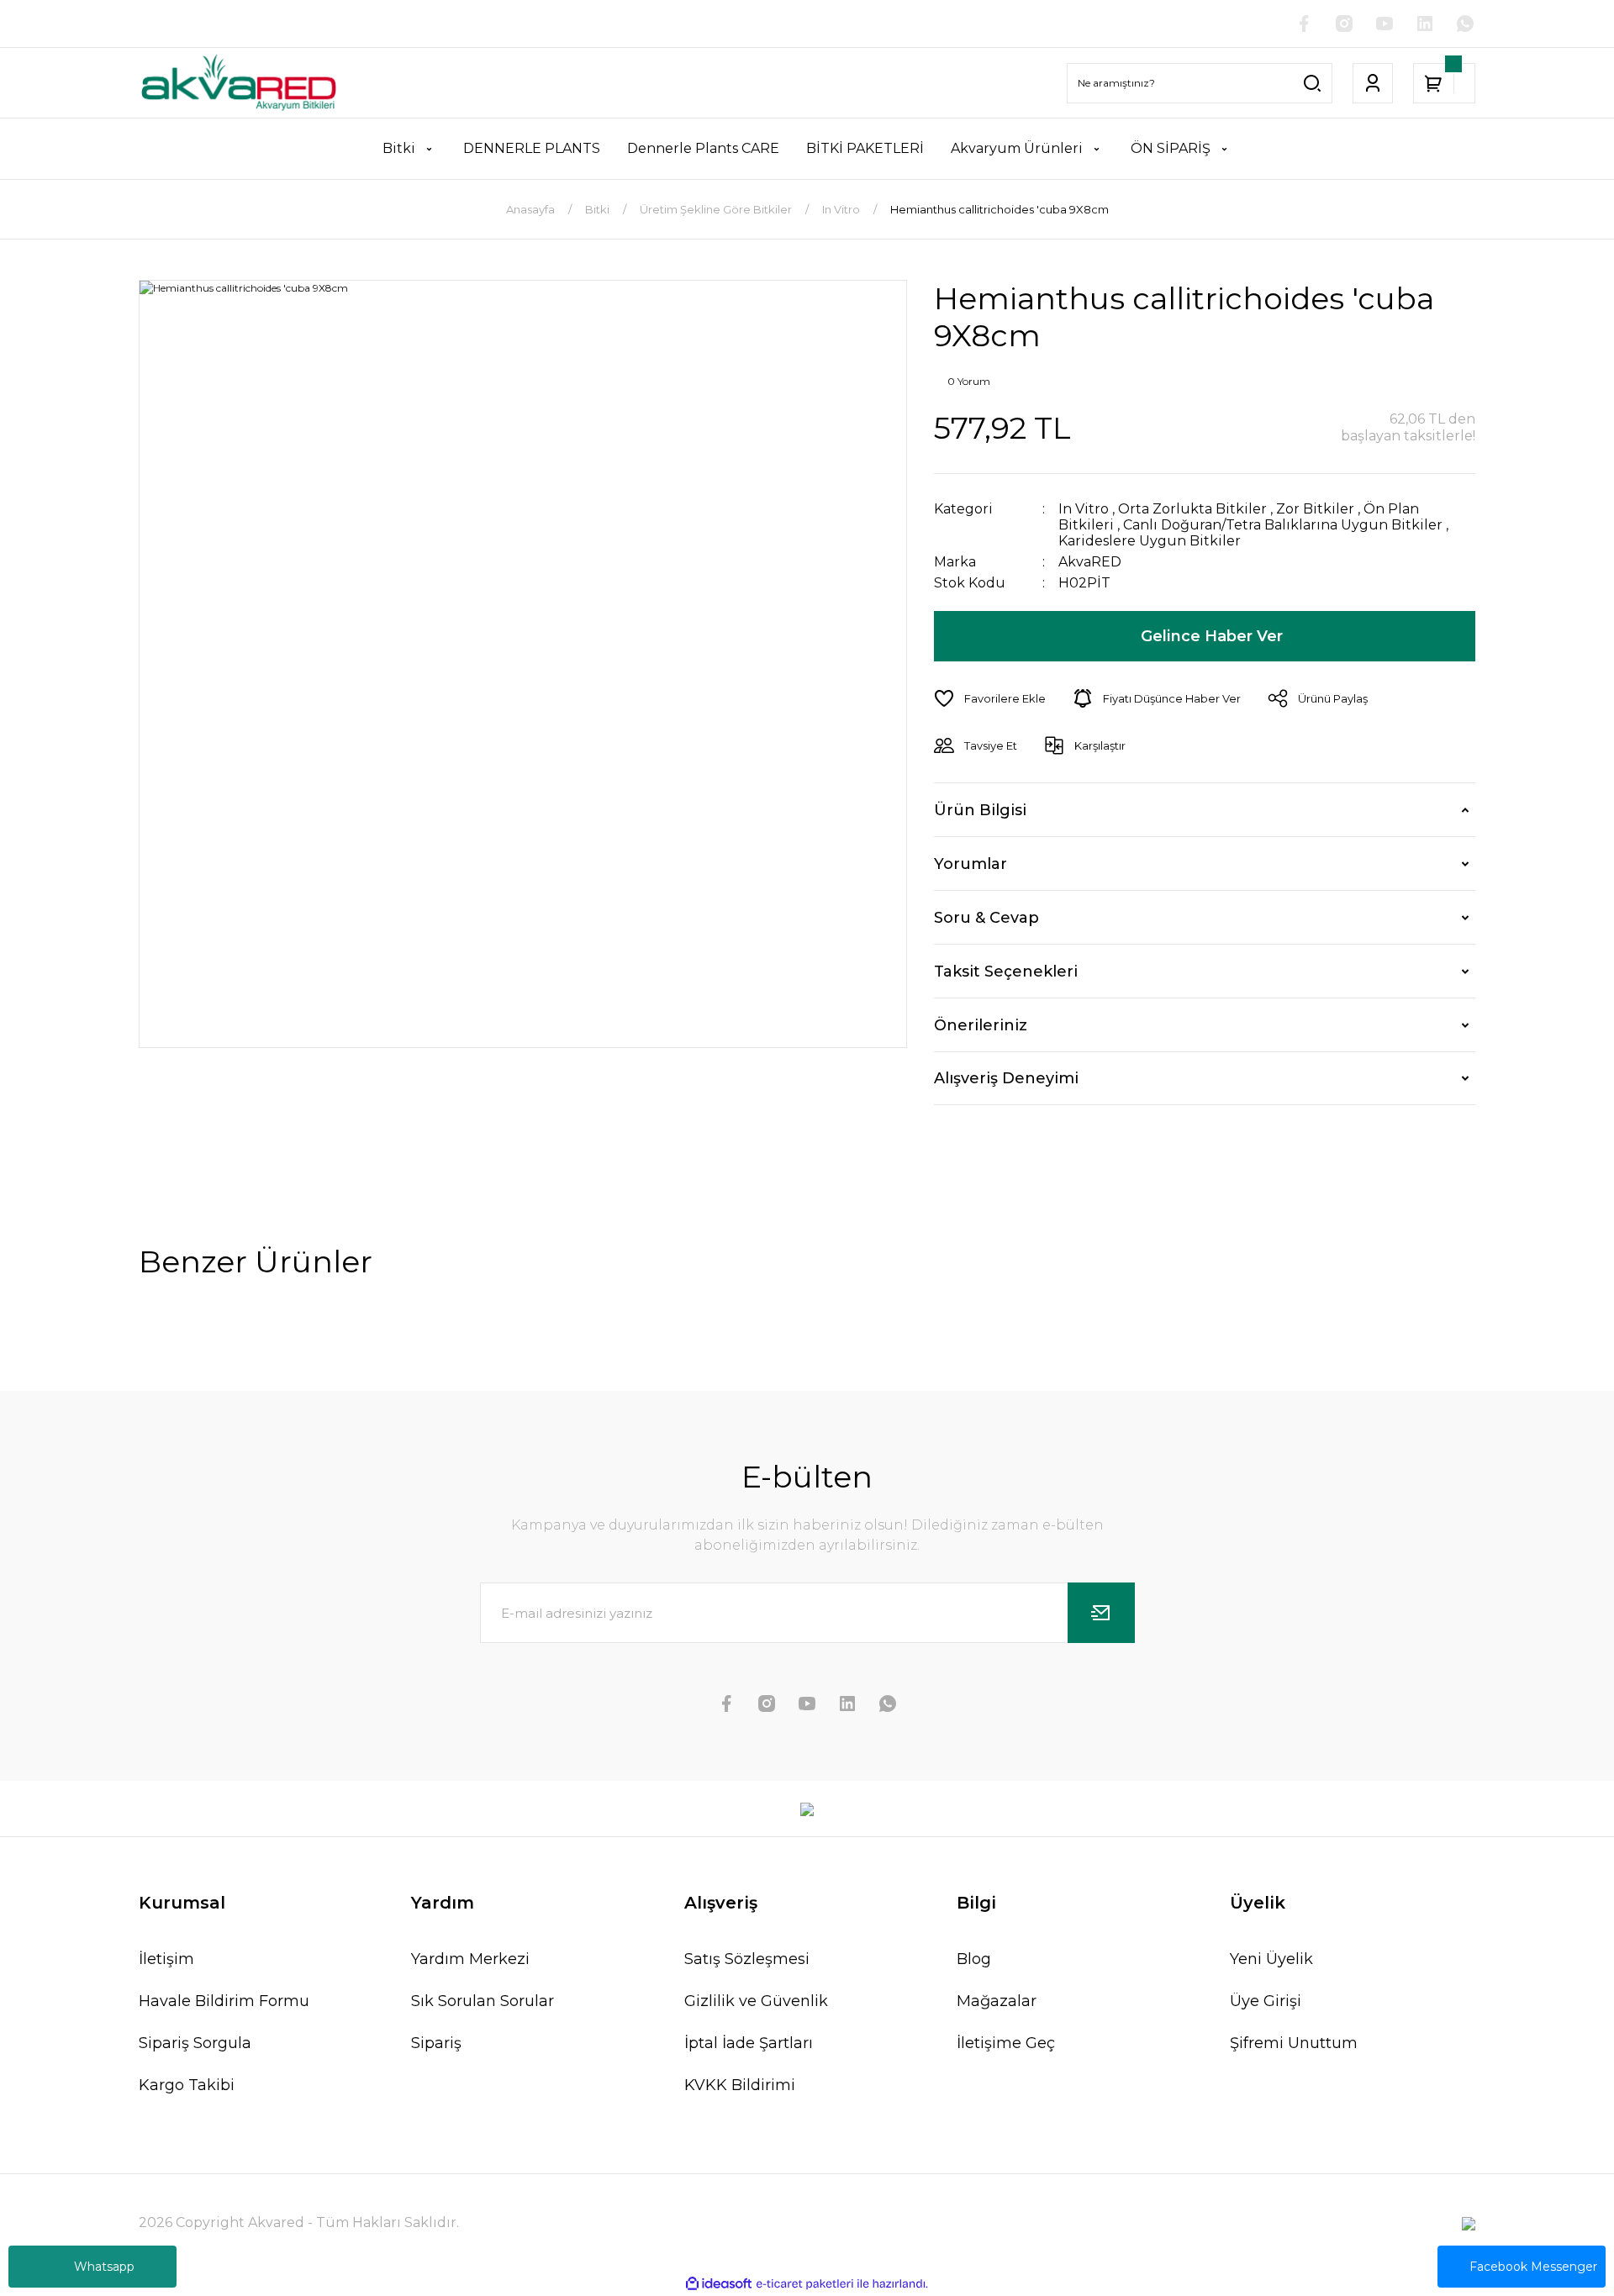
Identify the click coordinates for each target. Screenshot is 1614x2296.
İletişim (166, 1959)
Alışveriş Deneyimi (1006, 1078)
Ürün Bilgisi (980, 810)
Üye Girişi (1266, 2001)
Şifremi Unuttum (1294, 2043)
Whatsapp (104, 2267)
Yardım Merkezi (470, 1959)
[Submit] (1101, 1613)
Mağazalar (997, 2001)
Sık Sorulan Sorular (483, 2001)
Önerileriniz (981, 1025)
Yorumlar (971, 864)
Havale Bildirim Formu (224, 2001)
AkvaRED (1090, 562)
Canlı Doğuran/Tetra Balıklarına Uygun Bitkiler (1283, 525)
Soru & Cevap (986, 918)
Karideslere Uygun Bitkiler (1150, 541)
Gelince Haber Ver (1212, 636)
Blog (974, 1959)
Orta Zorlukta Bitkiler (1192, 509)
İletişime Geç (1006, 2043)
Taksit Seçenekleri (1006, 972)
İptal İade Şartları (749, 2043)
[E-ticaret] (805, 2284)
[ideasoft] (719, 2285)
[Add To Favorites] (990, 698)
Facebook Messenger (1533, 2267)
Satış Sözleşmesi (747, 1959)
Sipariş (436, 2043)
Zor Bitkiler (1315, 509)
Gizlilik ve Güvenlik (756, 2001)
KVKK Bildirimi (740, 2085)
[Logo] (239, 83)
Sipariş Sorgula (195, 2043)
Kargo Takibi (187, 2085)
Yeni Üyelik (1271, 1959)
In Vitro (1084, 509)
